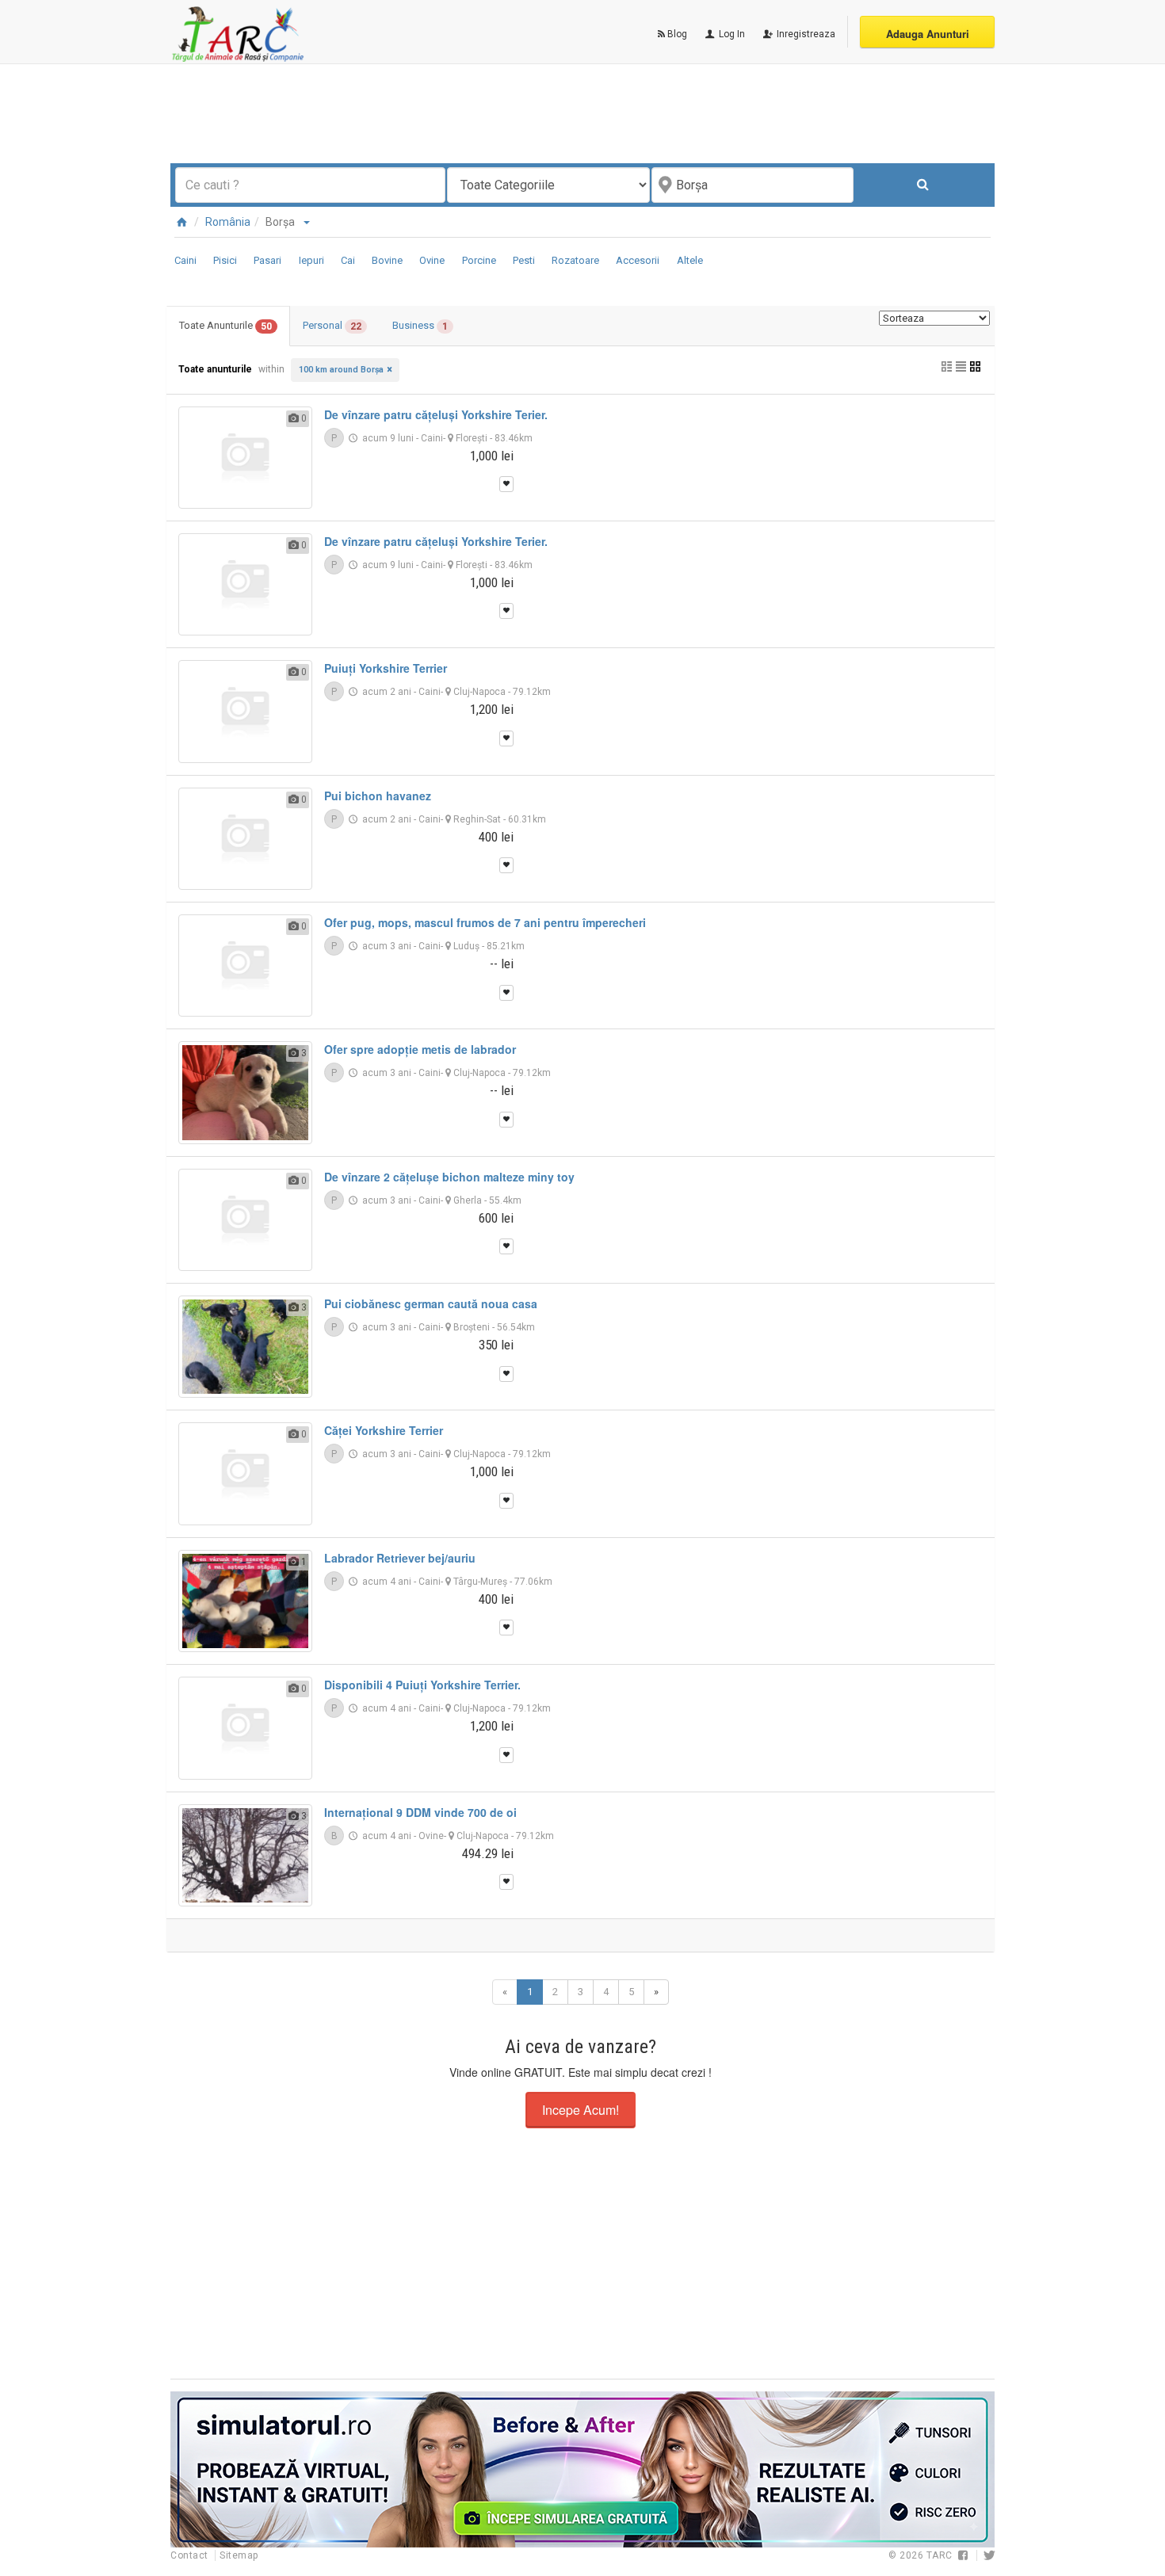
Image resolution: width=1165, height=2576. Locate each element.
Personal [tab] (332, 326)
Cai (348, 260)
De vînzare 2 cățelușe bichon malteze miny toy (449, 1177)
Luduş (466, 946)
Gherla (468, 1200)
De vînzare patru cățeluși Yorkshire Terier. (436, 414)
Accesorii (638, 260)
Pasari (267, 260)
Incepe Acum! (581, 2110)
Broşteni (472, 1327)
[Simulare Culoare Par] (582, 2469)
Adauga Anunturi (928, 34)
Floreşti (472, 438)
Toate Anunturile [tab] (225, 326)
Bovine (387, 260)
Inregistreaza (805, 34)
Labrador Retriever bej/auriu (400, 1558)
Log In (731, 34)
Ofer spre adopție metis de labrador (420, 1049)
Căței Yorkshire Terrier (384, 1430)
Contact (191, 2555)
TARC (940, 2555)
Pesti (524, 260)
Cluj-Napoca (479, 692)
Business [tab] (420, 326)
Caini (185, 260)
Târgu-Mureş (480, 1582)
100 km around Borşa (341, 370)
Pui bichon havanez (378, 796)
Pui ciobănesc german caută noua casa (431, 1303)
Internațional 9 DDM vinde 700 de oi (420, 1812)
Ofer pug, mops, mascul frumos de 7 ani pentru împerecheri (485, 922)
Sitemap (239, 2555)
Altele (690, 260)
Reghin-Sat (477, 819)
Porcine (479, 260)
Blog (676, 34)
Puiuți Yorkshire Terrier (386, 668)
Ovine (432, 260)
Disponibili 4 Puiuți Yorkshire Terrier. (422, 1685)
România (228, 222)
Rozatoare (575, 260)
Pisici (225, 260)
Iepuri (311, 260)
